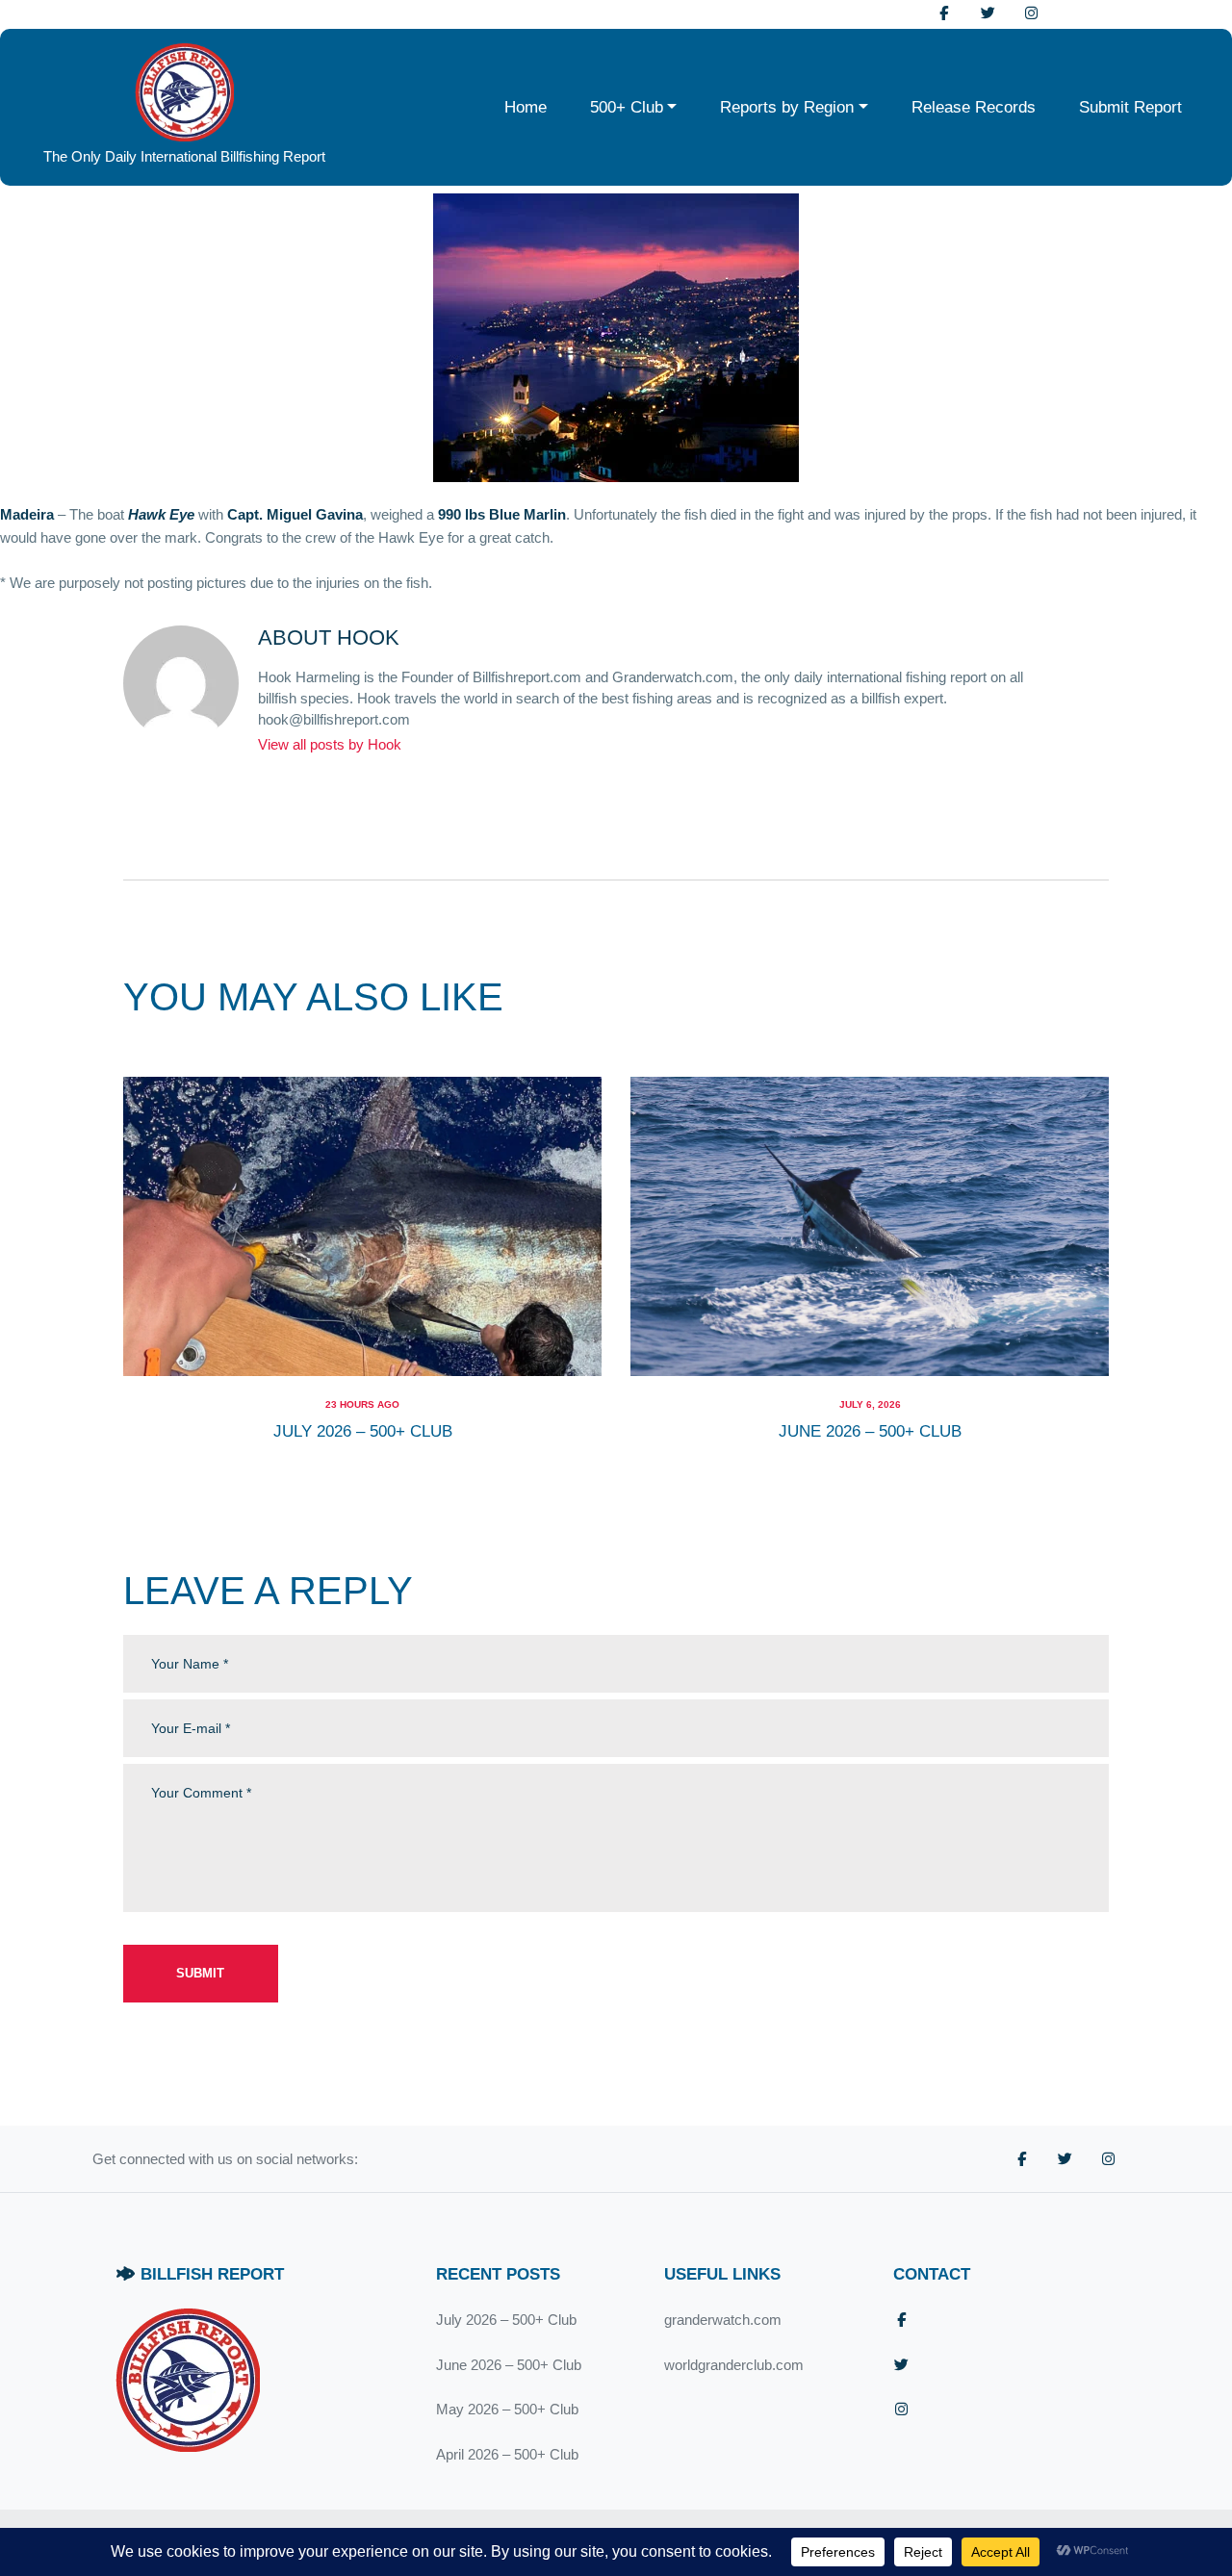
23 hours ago (362, 1404)
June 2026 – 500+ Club (870, 1431)
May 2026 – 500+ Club (507, 2409)
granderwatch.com (723, 2320)
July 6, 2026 (870, 1404)
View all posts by (330, 744)
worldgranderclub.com (734, 2365)
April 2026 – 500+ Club (507, 2454)
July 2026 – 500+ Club (363, 1431)
